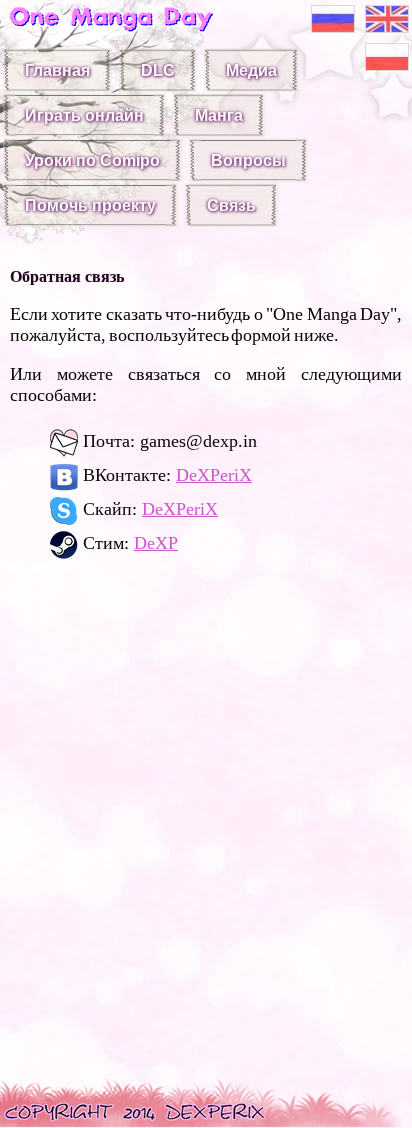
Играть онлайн (84, 115)
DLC (158, 70)
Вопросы (248, 160)
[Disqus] (206, 826)
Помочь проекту (90, 205)
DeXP (156, 543)
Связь (231, 205)
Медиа (251, 70)
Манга (219, 115)
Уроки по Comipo (92, 160)
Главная (57, 70)
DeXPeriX (214, 475)
